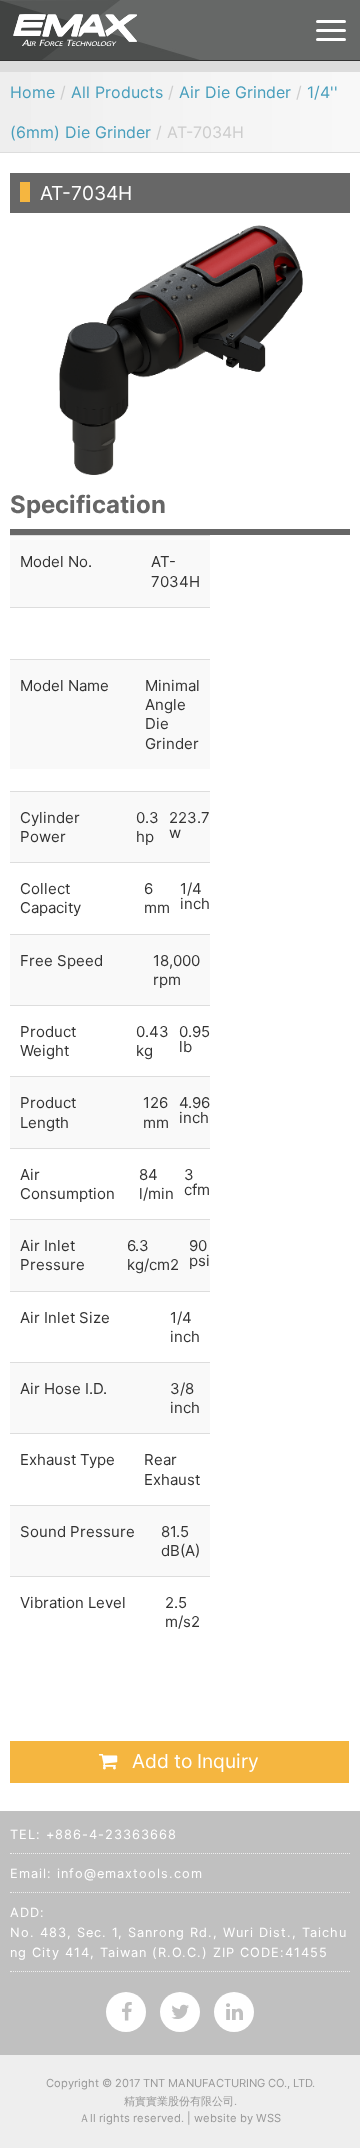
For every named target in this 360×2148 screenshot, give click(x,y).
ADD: (27, 1912)
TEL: (25, 1834)
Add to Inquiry (193, 1761)
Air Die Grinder (235, 92)
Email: (31, 1873)
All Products (117, 92)
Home (32, 92)
